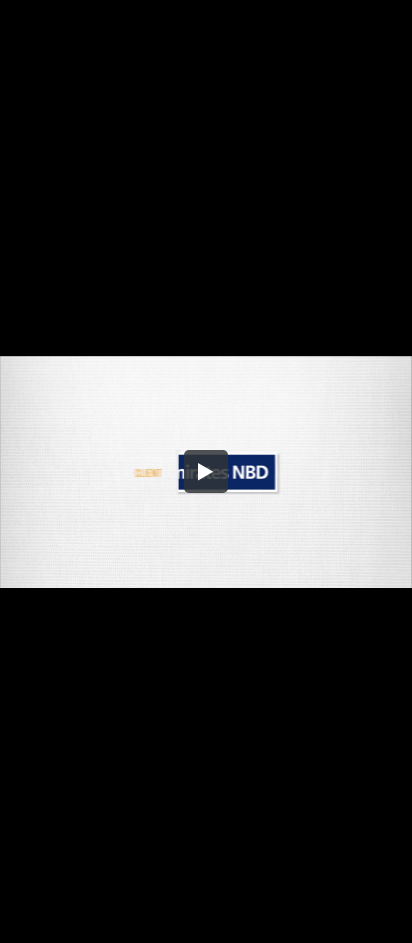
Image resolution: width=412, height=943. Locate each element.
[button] (206, 472)
